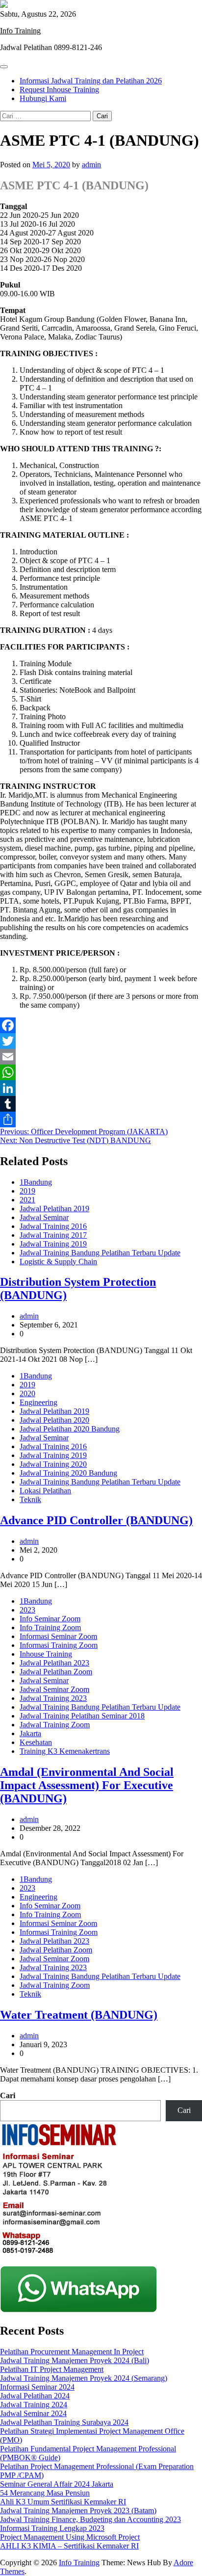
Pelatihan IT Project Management (52, 2369)
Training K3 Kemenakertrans (65, 1751)
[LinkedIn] (101, 1088)
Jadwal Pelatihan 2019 (54, 1209)
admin (91, 165)
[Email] (101, 1057)
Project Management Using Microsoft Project (70, 2537)
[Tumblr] (101, 1104)
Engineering (38, 1402)
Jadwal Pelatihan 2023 (54, 1663)
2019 (27, 1191)
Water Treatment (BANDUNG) (79, 2015)
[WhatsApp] (101, 1072)
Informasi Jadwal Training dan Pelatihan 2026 (91, 81)
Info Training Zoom (50, 1627)
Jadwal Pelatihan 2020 (54, 1420)
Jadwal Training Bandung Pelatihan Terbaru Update (100, 1253)
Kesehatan (36, 1742)
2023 (27, 1610)
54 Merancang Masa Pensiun (45, 2493)
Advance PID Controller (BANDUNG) (96, 1520)
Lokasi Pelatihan (45, 1491)
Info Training (20, 31)
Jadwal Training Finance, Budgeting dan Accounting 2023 (90, 2519)
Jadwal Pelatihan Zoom (56, 1672)
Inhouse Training (46, 1654)
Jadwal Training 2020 (53, 1464)
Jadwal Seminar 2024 (33, 2413)
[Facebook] (101, 1025)
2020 (27, 1393)
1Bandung (36, 1182)
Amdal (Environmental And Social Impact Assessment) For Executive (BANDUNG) (87, 1785)
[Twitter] (101, 1041)
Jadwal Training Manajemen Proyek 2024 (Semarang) (84, 2378)
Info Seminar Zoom (50, 1619)
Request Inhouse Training (59, 90)
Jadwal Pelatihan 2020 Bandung (70, 1429)
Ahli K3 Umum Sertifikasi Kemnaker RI (63, 2502)
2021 (27, 1200)
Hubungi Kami (43, 98)
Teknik (30, 1499)
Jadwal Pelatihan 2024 (35, 2396)
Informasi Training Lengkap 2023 (52, 2528)
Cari (8, 2095)
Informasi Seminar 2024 (37, 2387)
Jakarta (30, 1733)
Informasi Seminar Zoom (58, 1636)
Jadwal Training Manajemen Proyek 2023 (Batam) (78, 2511)
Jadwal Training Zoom (55, 1725)
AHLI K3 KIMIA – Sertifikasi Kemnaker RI (69, 2546)
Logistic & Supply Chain (58, 1262)
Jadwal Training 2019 (53, 1244)
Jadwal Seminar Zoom (54, 1689)
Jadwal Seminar (44, 1217)
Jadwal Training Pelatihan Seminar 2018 (82, 1716)
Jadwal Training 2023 (53, 1698)
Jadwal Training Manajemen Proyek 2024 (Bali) (75, 2360)
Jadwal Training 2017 (53, 1235)
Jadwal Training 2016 (53, 1226)
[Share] (101, 1119)
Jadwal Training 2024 (34, 2405)
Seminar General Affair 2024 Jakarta (57, 2484)
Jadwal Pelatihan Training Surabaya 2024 (64, 2422)
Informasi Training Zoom (59, 1645)
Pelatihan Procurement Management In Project (72, 2352)
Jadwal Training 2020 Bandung (68, 1473)
